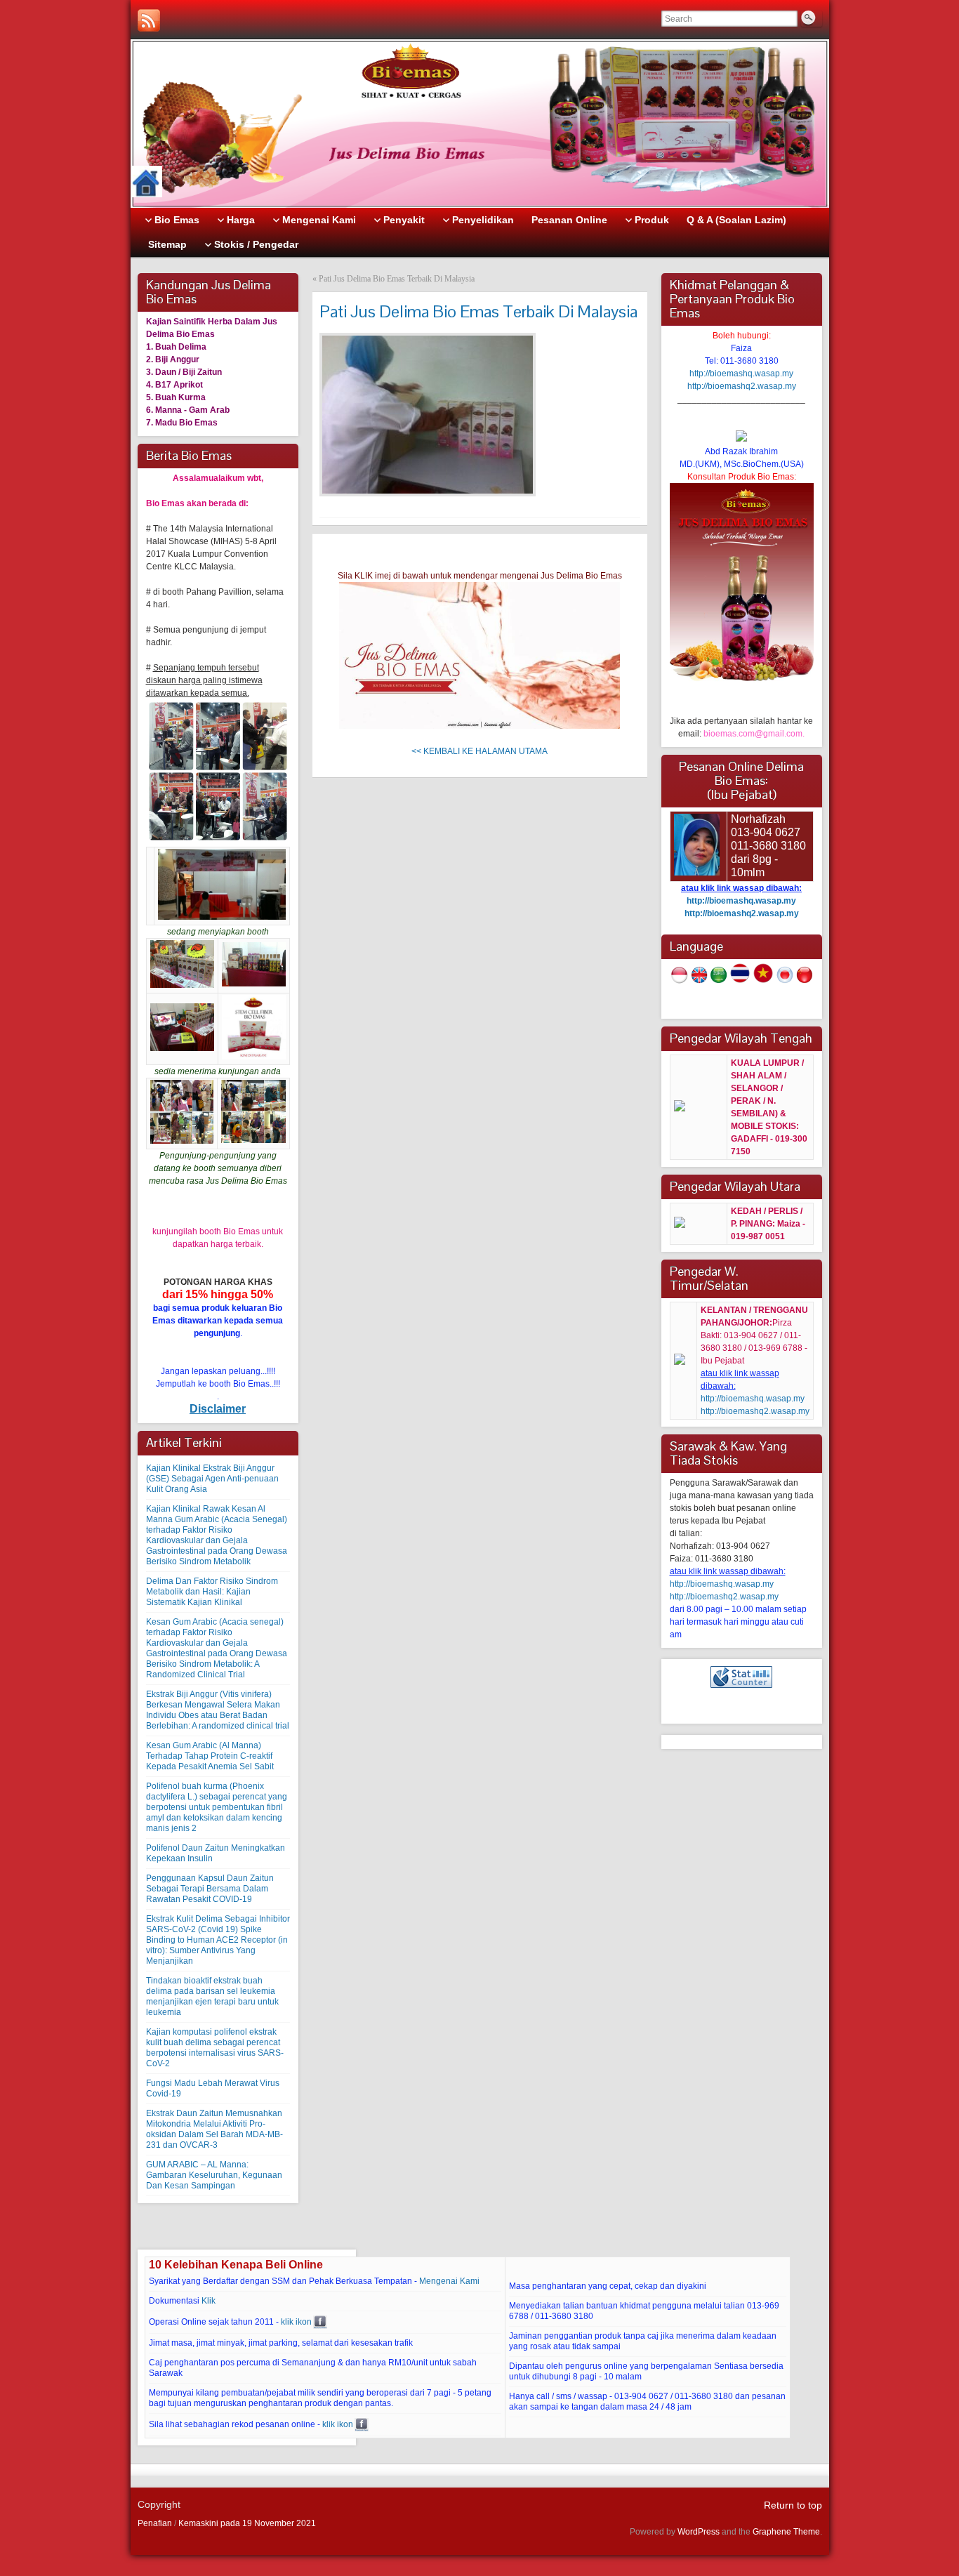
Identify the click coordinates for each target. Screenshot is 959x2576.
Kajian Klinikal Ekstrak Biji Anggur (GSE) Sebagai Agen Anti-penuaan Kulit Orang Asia (212, 1479)
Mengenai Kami (449, 2281)
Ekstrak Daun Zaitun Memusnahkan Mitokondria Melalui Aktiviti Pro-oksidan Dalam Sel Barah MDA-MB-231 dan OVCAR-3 (214, 2129)
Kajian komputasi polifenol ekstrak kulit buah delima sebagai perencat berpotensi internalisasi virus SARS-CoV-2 (215, 2048)
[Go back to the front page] (480, 124)
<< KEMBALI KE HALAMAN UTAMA (479, 751)
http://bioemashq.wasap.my (741, 374)
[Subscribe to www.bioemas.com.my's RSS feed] (149, 20)
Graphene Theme (786, 2532)
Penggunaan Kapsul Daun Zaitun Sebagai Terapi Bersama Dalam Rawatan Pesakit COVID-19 (210, 1889)
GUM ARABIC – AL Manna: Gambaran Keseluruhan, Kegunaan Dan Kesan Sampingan (214, 2175)
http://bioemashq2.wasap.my (742, 386)
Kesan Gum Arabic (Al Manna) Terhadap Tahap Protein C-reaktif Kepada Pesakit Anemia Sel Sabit (210, 1756)
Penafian (155, 2523)
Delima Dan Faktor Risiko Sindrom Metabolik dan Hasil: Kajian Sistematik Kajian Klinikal (212, 1592)
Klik (209, 2301)
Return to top (793, 2505)
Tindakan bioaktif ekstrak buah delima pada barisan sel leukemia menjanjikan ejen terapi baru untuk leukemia (212, 1996)
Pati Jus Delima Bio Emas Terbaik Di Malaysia (397, 279)
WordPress (699, 2532)
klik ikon (296, 2322)
